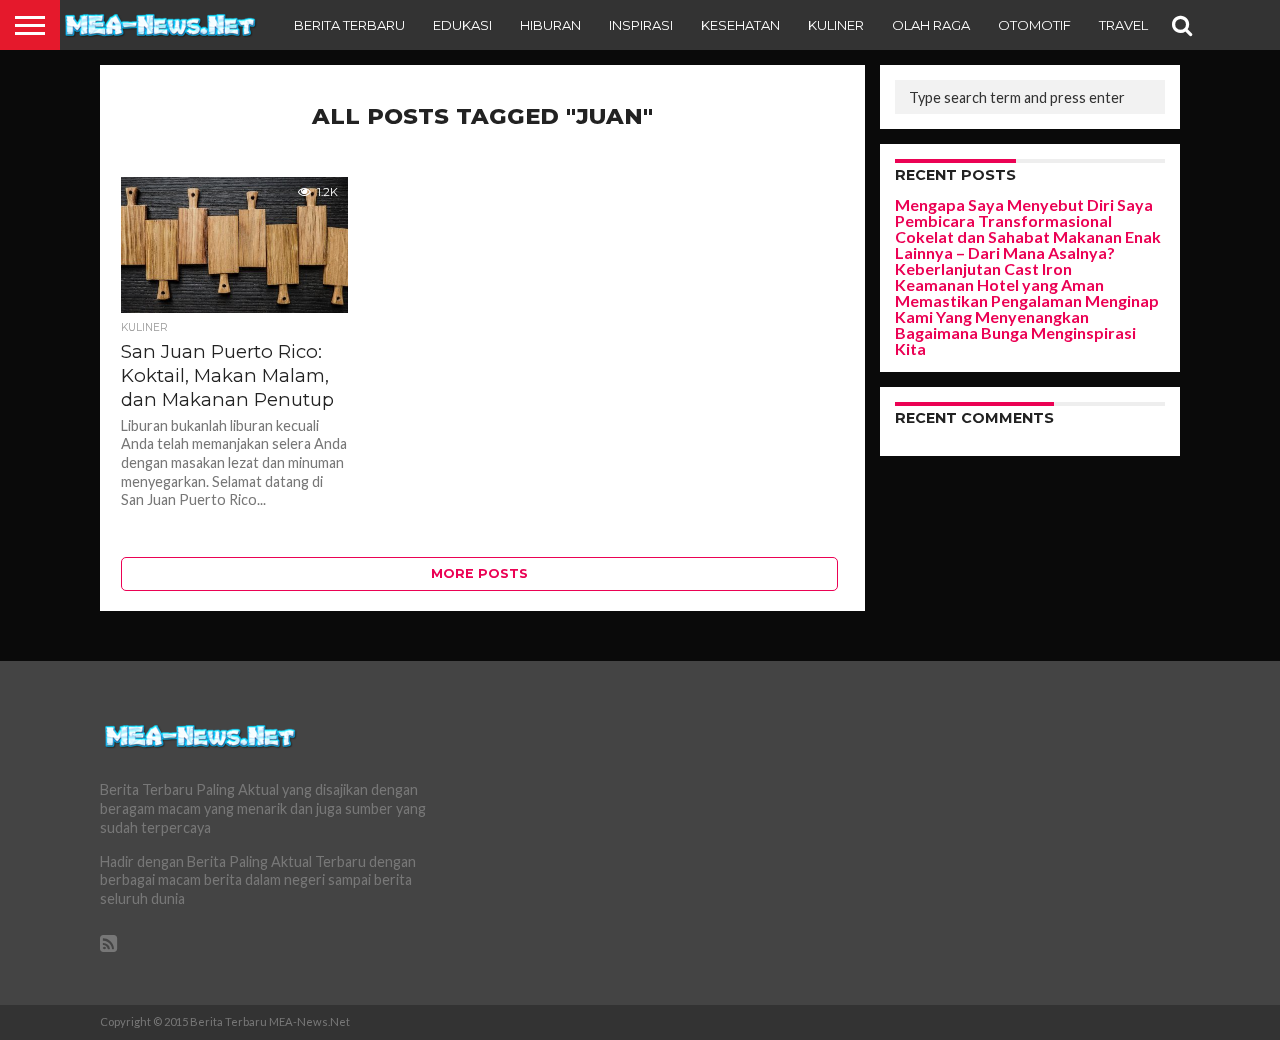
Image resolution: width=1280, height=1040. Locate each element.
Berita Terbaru (349, 25)
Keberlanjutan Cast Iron (983, 268)
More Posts (479, 573)
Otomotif (1034, 25)
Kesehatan (740, 25)
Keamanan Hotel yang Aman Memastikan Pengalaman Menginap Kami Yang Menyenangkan (1027, 300)
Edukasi (462, 25)
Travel (1123, 25)
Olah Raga (931, 25)
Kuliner (836, 25)
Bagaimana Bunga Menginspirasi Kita (1015, 340)
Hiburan (550, 25)
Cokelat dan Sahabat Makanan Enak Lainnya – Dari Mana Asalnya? (1028, 244)
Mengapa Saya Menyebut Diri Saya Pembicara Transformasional (1024, 212)
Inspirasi (641, 25)
